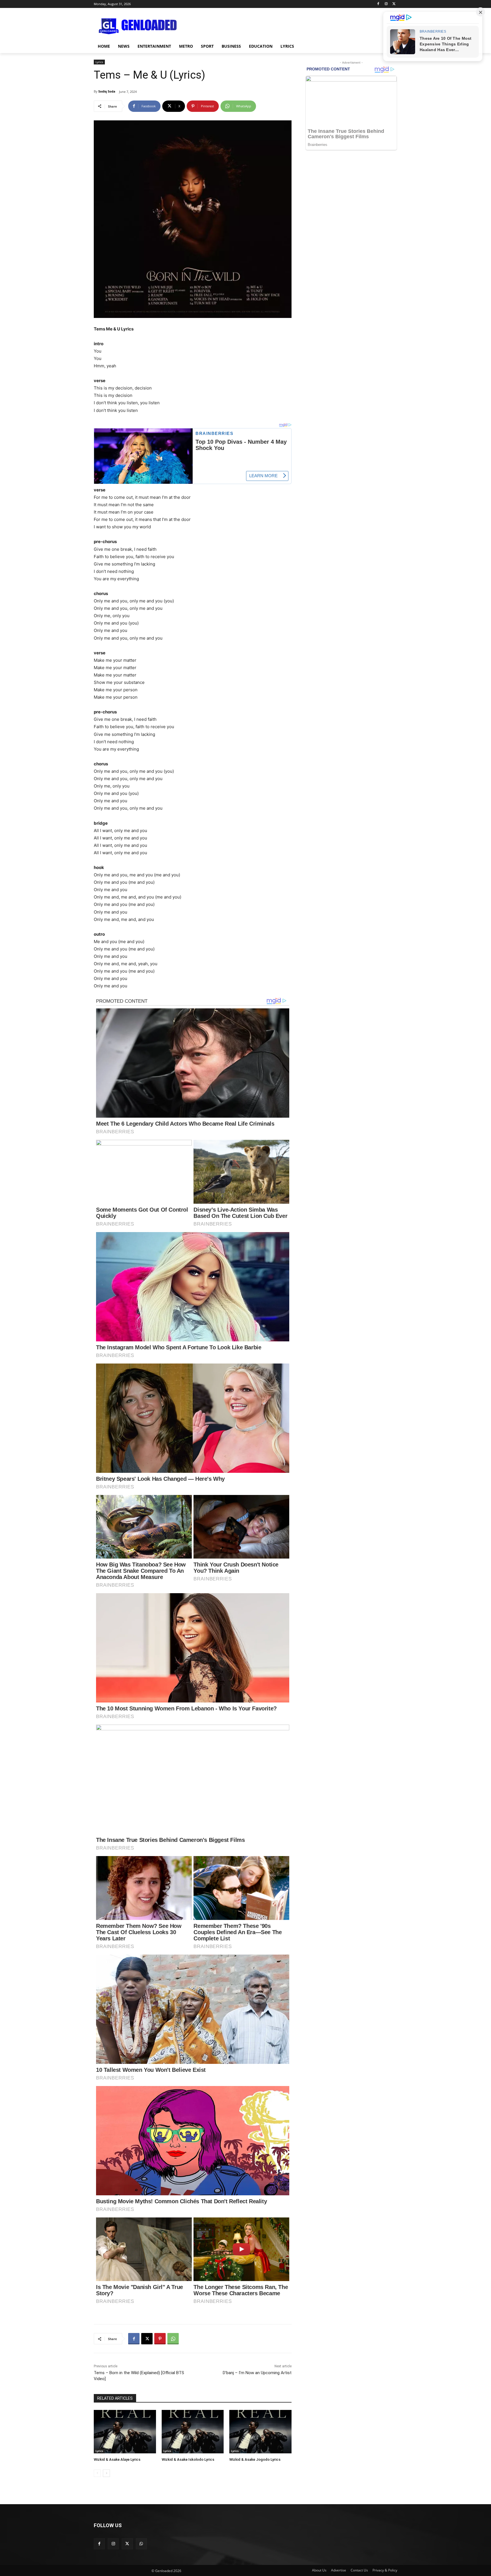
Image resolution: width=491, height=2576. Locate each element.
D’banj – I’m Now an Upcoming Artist (257, 2373)
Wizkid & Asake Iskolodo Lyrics (188, 2459)
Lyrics (99, 62)
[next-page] (106, 2473)
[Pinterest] (160, 2339)
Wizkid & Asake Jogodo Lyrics (255, 2459)
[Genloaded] (139, 26)
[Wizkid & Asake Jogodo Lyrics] (260, 2432)
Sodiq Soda (107, 91)
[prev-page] (97, 2473)
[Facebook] (378, 4)
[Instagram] (386, 4)
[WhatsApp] (173, 2339)
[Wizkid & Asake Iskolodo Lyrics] (193, 2432)
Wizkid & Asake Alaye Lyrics (117, 2459)
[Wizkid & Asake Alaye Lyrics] (125, 2432)
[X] (394, 4)
